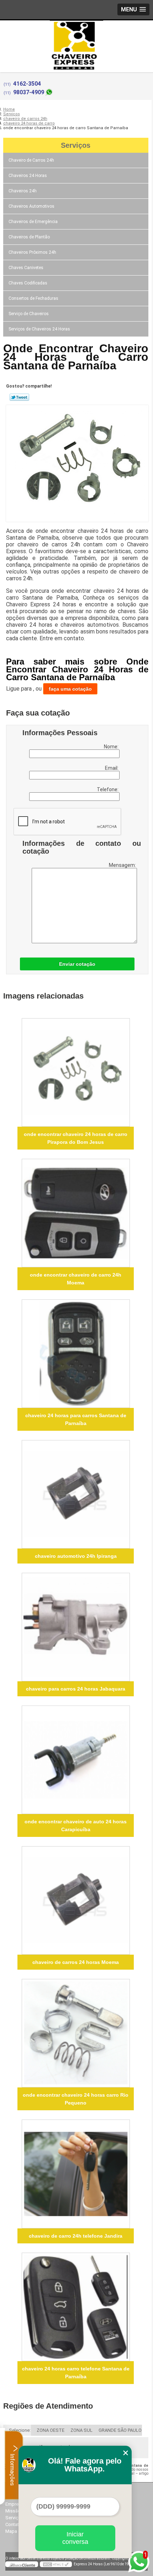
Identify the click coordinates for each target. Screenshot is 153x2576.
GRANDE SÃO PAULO (120, 2430)
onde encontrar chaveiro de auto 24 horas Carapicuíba (76, 1825)
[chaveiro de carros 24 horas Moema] (76, 1900)
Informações (12, 2469)
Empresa (14, 2504)
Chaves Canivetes (26, 268)
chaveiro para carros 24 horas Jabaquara (76, 1689)
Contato (14, 2524)
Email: (112, 768)
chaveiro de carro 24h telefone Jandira (76, 2236)
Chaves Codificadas (28, 283)
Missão (13, 2511)
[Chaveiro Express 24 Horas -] (76, 35)
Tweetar (19, 397)
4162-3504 (27, 84)
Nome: (112, 747)
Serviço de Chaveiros (29, 314)
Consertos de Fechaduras (33, 298)
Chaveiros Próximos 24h (32, 252)
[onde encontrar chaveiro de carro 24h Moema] (76, 1213)
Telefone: (108, 789)
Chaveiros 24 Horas (28, 176)
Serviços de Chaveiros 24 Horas (39, 329)
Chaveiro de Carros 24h (31, 160)
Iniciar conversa (75, 2538)
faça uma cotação (70, 689)
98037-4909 (29, 92)
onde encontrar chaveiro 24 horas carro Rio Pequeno (76, 2099)
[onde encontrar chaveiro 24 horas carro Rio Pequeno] (76, 2033)
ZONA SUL (81, 2430)
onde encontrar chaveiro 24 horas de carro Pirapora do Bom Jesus (76, 1138)
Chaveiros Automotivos (31, 206)
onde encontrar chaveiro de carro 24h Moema (76, 1279)
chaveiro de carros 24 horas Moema (76, 1962)
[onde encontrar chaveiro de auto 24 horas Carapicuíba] (76, 1760)
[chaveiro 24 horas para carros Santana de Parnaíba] (76, 1354)
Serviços (76, 145)
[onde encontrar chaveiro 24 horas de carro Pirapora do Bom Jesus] (76, 1072)
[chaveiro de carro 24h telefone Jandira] (76, 2174)
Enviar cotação (77, 964)
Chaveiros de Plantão (29, 237)
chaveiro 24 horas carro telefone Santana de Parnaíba (76, 2373)
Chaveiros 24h (23, 191)
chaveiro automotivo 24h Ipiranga (76, 1556)
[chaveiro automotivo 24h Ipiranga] (76, 1494)
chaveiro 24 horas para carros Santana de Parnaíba (76, 1419)
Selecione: (20, 2430)
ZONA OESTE (51, 2430)
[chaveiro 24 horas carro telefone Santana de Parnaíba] (76, 2307)
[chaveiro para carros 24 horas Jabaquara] (76, 1627)
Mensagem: (123, 865)
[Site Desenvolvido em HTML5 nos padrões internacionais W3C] (56, 2564)
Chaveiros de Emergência (33, 222)
